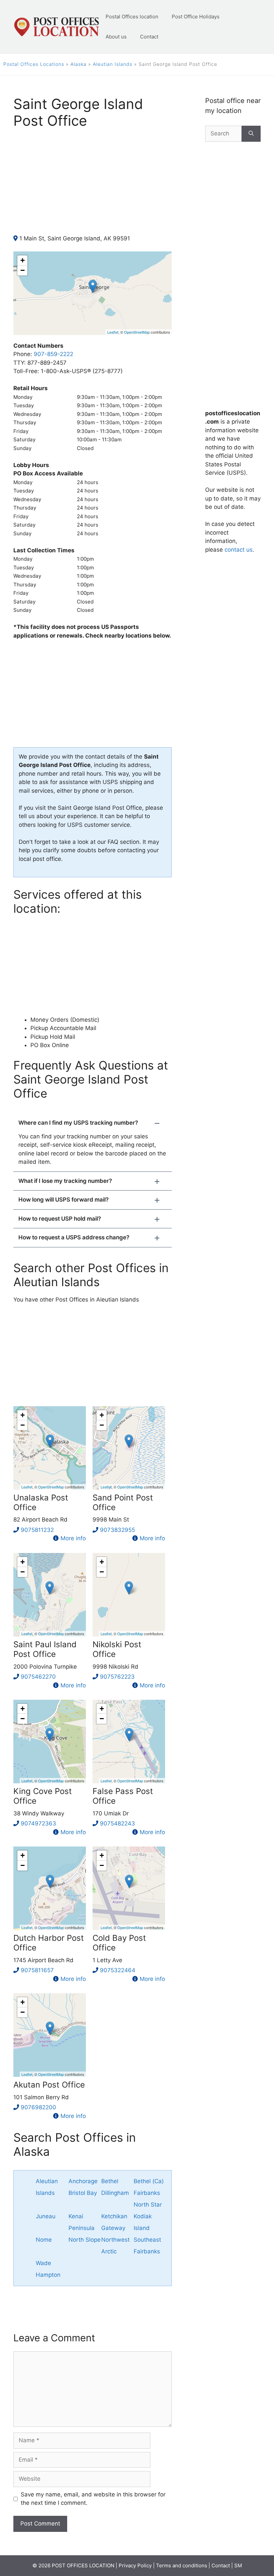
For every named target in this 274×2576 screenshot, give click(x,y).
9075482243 (117, 1823)
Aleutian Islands (113, 64)
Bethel (110, 2181)
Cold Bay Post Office (119, 1943)
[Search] (251, 134)
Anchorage (83, 2181)
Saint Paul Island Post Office (45, 1649)
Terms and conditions (182, 2565)
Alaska (79, 64)
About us (116, 37)
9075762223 (117, 1677)
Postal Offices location (132, 17)
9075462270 (38, 1677)
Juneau (46, 2216)
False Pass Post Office (123, 1796)
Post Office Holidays (196, 17)
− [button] (23, 270)
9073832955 (117, 1530)
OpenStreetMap (137, 332)
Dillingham (115, 2193)
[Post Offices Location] (56, 26)
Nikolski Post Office (117, 1649)
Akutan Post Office (49, 2085)
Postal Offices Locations (34, 64)
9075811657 (37, 1970)
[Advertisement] (93, 188)
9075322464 (118, 1970)
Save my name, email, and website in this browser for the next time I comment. (93, 2499)
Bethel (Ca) (149, 2181)
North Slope (85, 2240)
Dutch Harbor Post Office (49, 1943)
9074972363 (38, 1823)
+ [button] (23, 260)
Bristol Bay (83, 2193)
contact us (239, 550)
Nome (44, 2240)
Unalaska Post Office (41, 1502)
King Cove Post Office (43, 1796)
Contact (149, 37)
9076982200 (38, 2107)
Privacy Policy (135, 2565)
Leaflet (113, 332)
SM (238, 2565)
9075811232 (37, 1530)
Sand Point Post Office (123, 1502)
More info (73, 1538)
